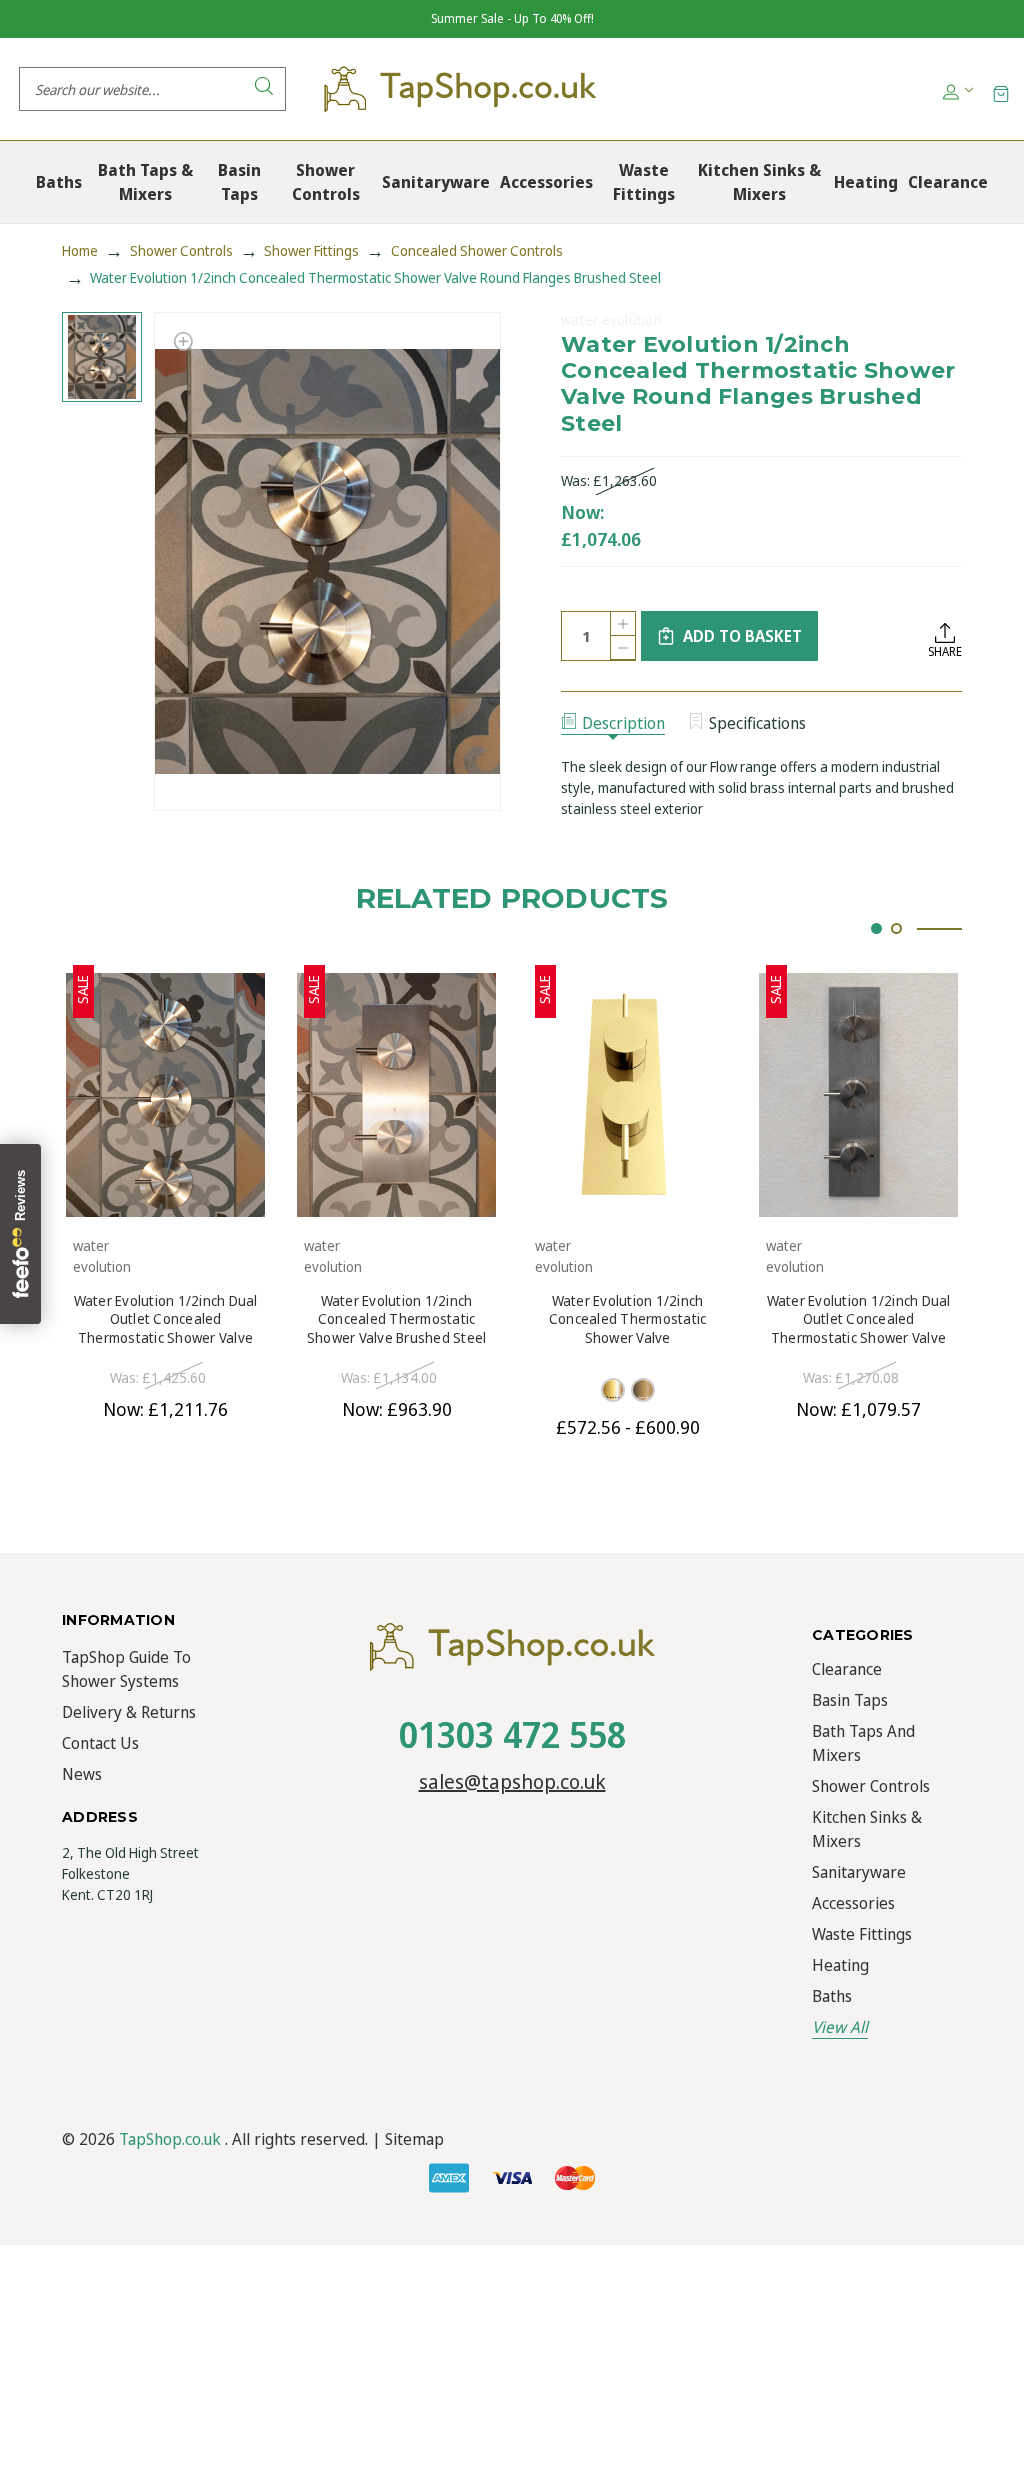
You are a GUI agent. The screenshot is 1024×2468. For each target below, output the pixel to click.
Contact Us (100, 1743)
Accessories (853, 1903)
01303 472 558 (512, 1734)
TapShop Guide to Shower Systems (126, 1669)
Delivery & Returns (129, 1712)
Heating (840, 1965)
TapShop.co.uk (170, 2139)
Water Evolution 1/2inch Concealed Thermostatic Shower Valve (628, 1319)
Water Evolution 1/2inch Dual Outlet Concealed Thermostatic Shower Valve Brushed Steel (859, 1319)
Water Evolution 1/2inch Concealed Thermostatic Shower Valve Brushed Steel (397, 1319)
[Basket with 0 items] (1001, 92)
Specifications (757, 723)
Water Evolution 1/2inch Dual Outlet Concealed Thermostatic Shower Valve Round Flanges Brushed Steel (166, 1319)
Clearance (847, 1669)
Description (623, 723)
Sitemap (414, 2139)
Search (264, 89)
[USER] (956, 89)
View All (840, 2027)
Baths (832, 1996)
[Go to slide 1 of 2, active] (876, 928)
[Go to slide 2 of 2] (896, 928)
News (82, 1774)
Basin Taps (850, 1700)
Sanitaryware (859, 1872)
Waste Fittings (862, 1934)
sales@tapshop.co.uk (512, 1781)
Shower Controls (871, 1786)
